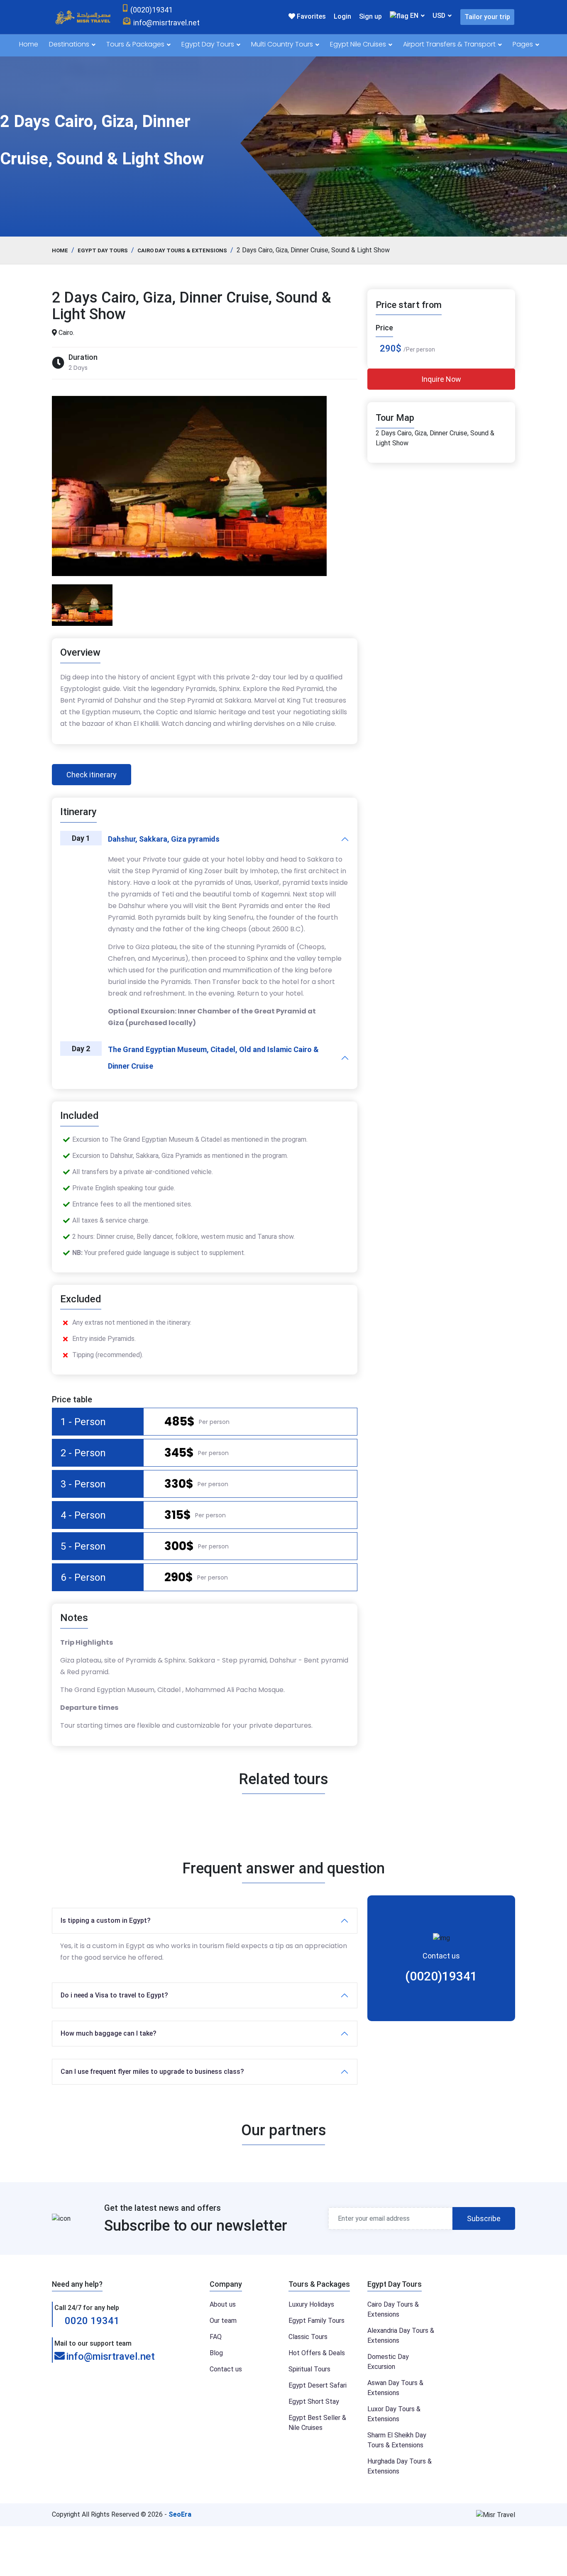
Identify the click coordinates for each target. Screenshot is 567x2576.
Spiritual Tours (309, 2369)
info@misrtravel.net (111, 2356)
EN (413, 16)
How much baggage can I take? (109, 2033)
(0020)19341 (441, 1976)
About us (223, 2304)
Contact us (226, 2369)
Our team (223, 2321)
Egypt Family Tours (316, 2321)
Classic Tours (308, 2337)
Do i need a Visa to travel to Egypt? (114, 1995)
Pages (524, 44)
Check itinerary (92, 775)
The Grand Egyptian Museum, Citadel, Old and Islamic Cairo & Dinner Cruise (213, 1058)
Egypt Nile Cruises (359, 44)
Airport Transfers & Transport (450, 44)
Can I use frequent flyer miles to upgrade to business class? (152, 2072)
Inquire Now (441, 379)
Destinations (70, 44)
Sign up (370, 16)
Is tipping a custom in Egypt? (106, 1920)
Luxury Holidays (311, 2304)
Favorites (310, 16)
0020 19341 (91, 2321)
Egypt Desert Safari (318, 2385)
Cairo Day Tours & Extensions (182, 250)
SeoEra (180, 2514)
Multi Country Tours (283, 44)
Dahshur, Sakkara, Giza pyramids (164, 839)
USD (439, 16)
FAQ (216, 2337)
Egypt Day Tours (209, 44)
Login (342, 16)
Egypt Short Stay (314, 2401)
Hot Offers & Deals (317, 2353)
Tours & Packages (136, 44)
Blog (216, 2353)
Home (29, 44)
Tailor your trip (487, 17)
